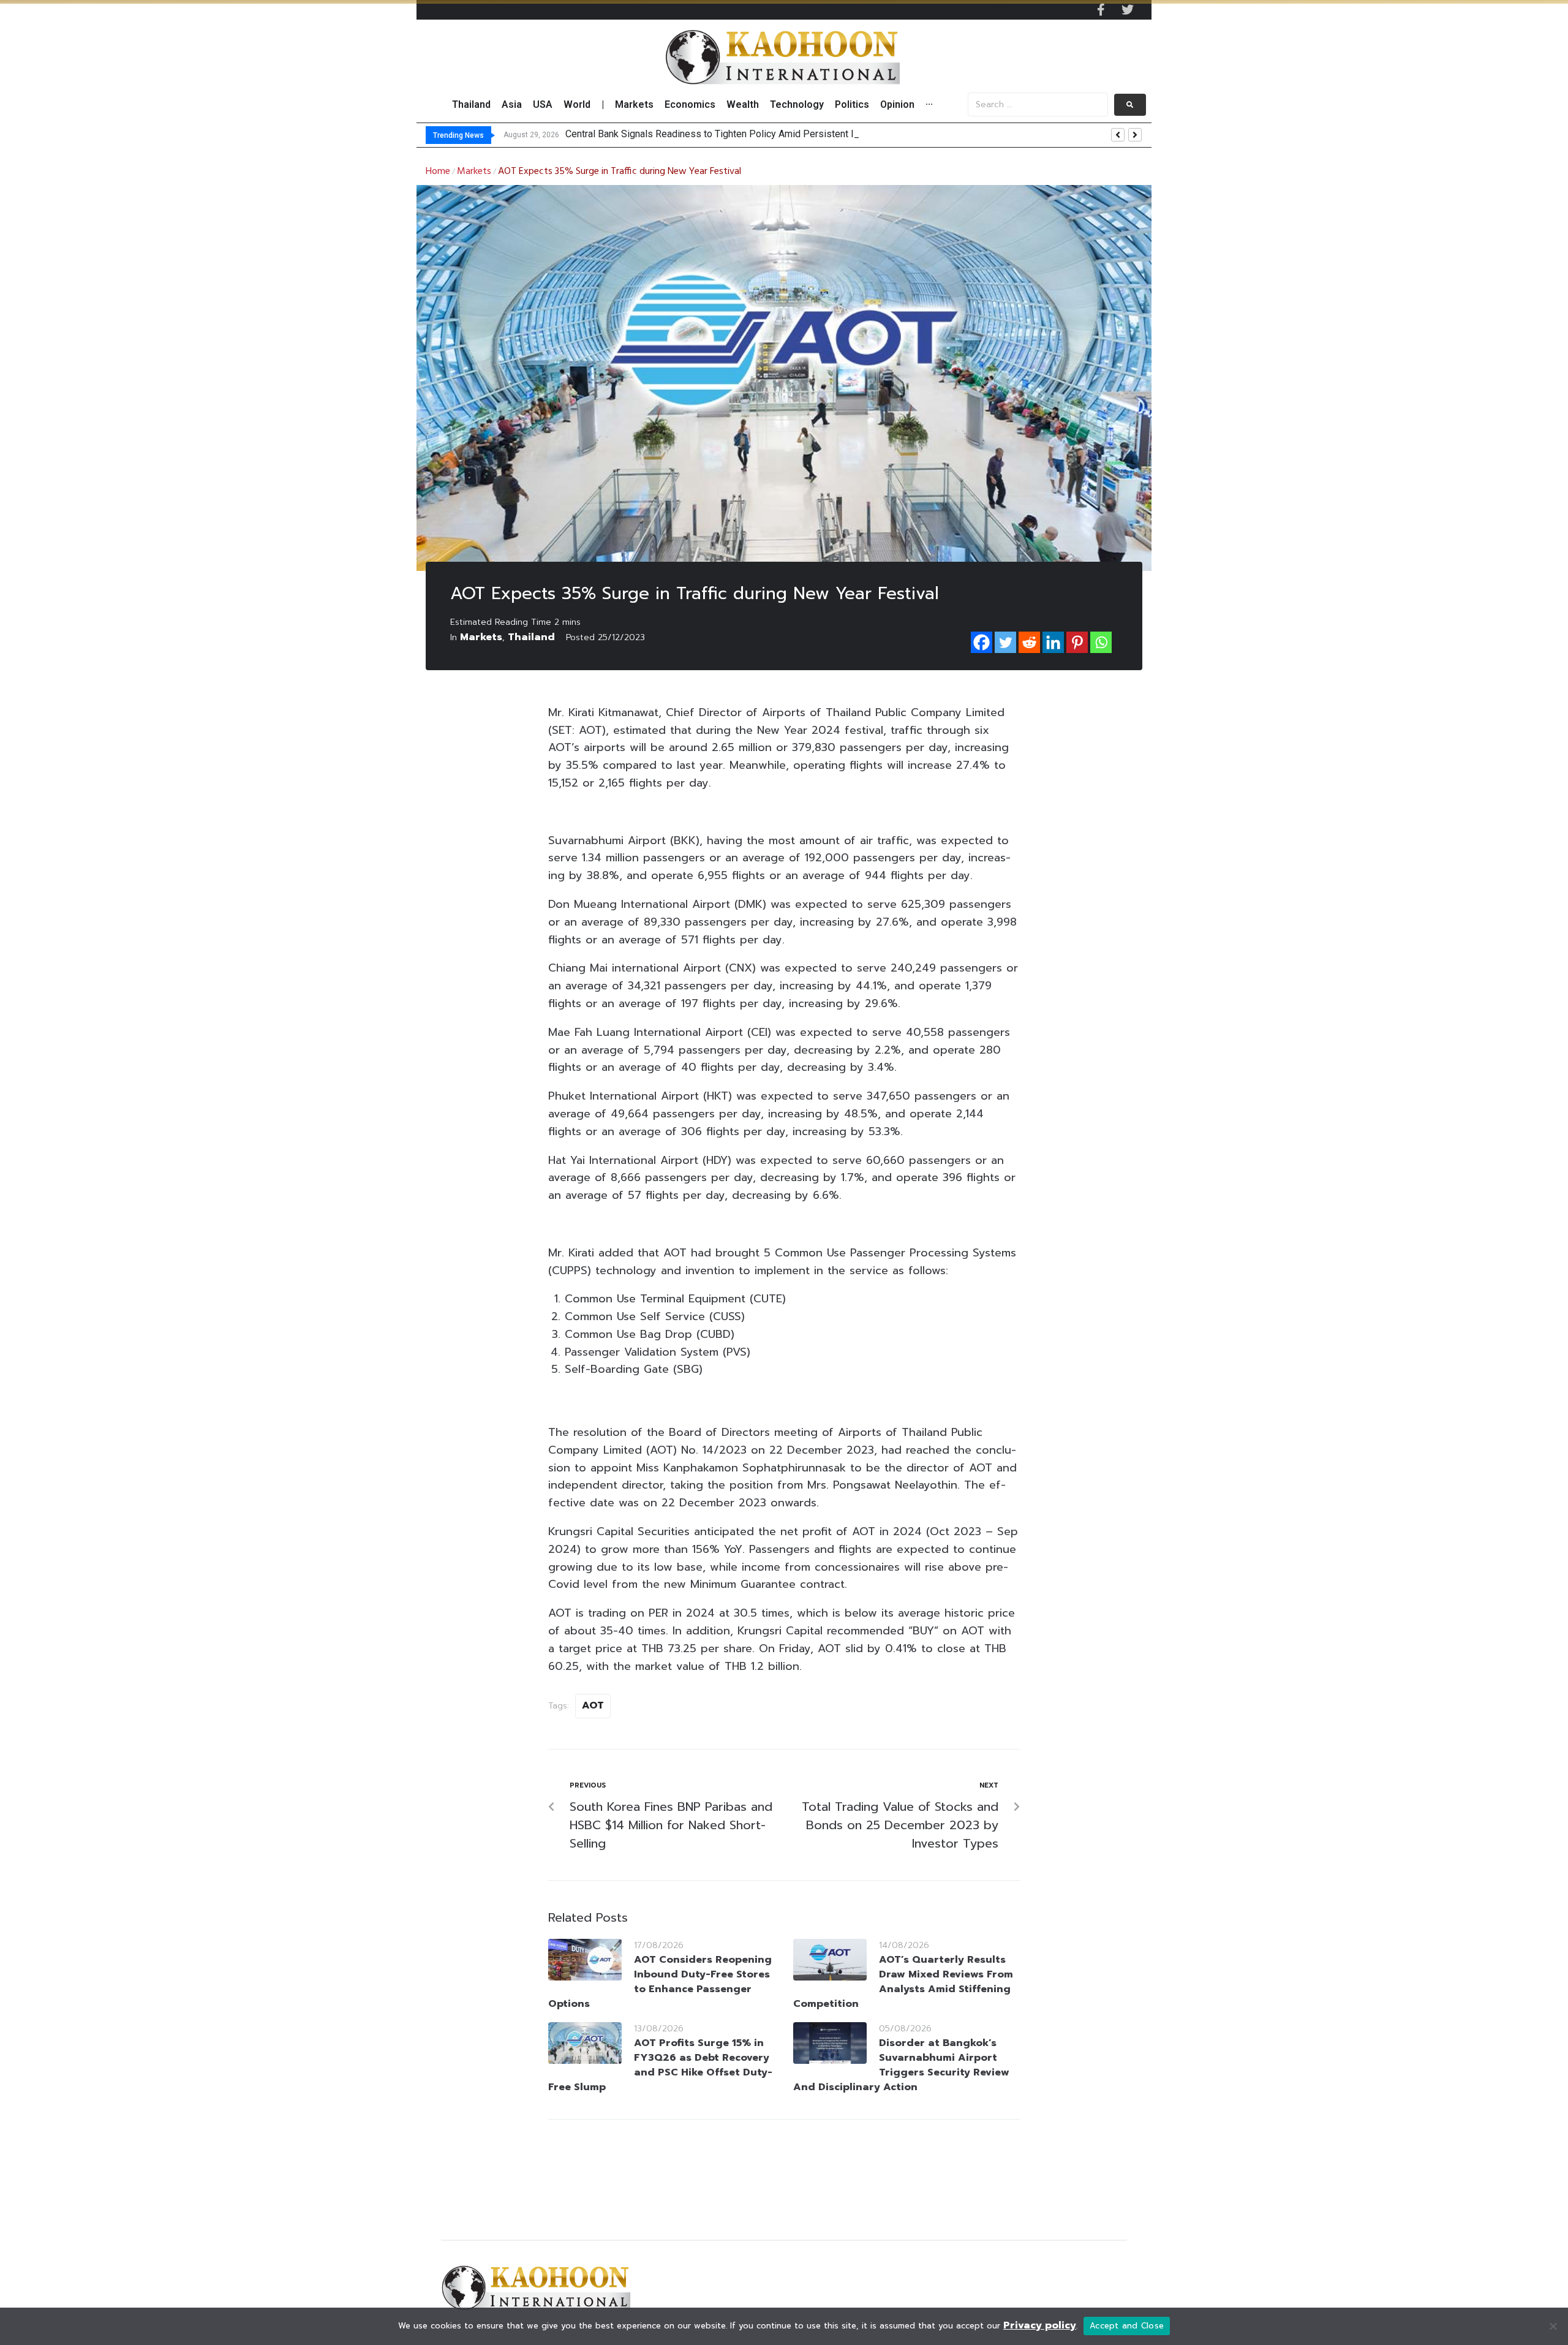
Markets (474, 172)
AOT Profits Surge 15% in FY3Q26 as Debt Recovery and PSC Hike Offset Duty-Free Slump (660, 2065)
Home (438, 172)
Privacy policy (1040, 2325)
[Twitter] (1128, 10)
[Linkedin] (1053, 642)
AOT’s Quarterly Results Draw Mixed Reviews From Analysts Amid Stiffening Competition (903, 1982)
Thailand (531, 637)
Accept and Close (1127, 2326)
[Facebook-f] (1101, 10)
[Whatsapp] (1101, 642)
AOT (593, 1705)
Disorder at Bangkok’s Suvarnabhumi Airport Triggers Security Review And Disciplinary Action (901, 2065)
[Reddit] (1029, 642)
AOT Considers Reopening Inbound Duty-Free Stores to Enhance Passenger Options (660, 1982)
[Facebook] (982, 642)
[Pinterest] (1077, 642)
